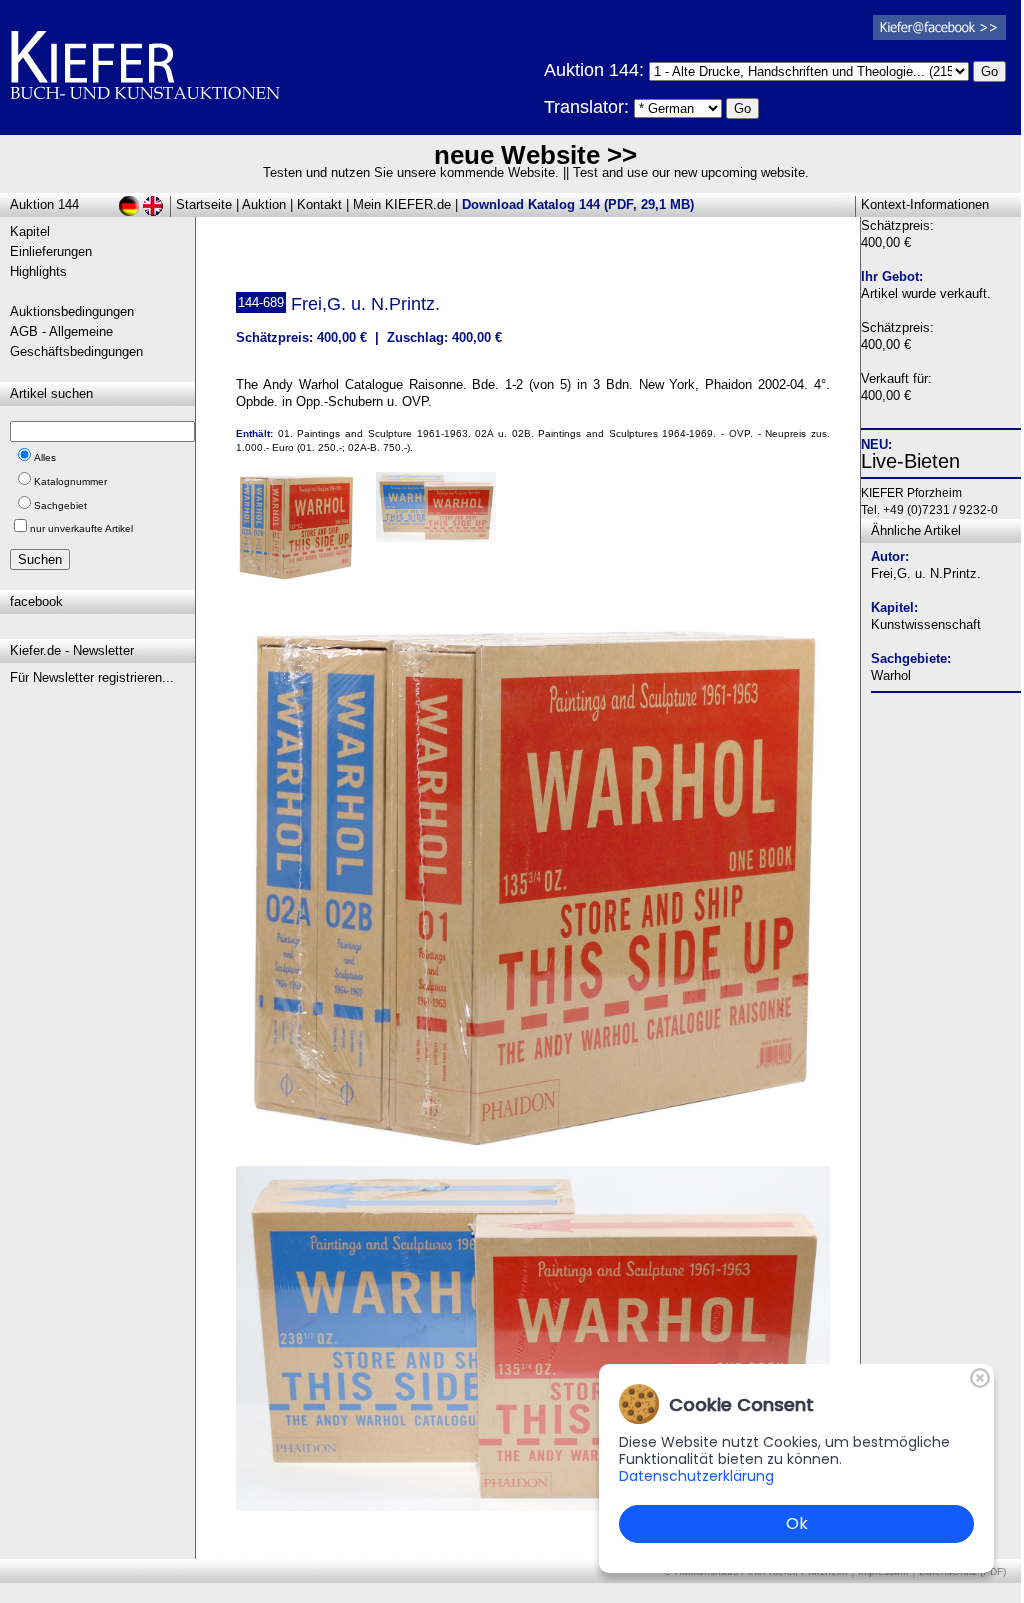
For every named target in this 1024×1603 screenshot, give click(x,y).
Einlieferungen (51, 251)
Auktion (264, 204)
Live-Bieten (910, 461)
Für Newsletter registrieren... (92, 677)
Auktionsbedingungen (72, 311)
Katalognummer (70, 481)
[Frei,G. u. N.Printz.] (533, 1148)
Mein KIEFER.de (402, 204)
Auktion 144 (44, 204)
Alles (45, 457)
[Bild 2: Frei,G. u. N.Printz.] (443, 514)
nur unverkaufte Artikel (81, 528)
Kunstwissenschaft (926, 624)
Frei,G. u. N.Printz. (926, 573)
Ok (797, 1523)
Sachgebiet (60, 505)
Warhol (891, 675)
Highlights (38, 271)
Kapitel (30, 231)
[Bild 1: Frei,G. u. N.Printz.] (303, 534)
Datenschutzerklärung (696, 1476)
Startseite (204, 204)
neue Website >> (535, 155)
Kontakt (319, 204)
